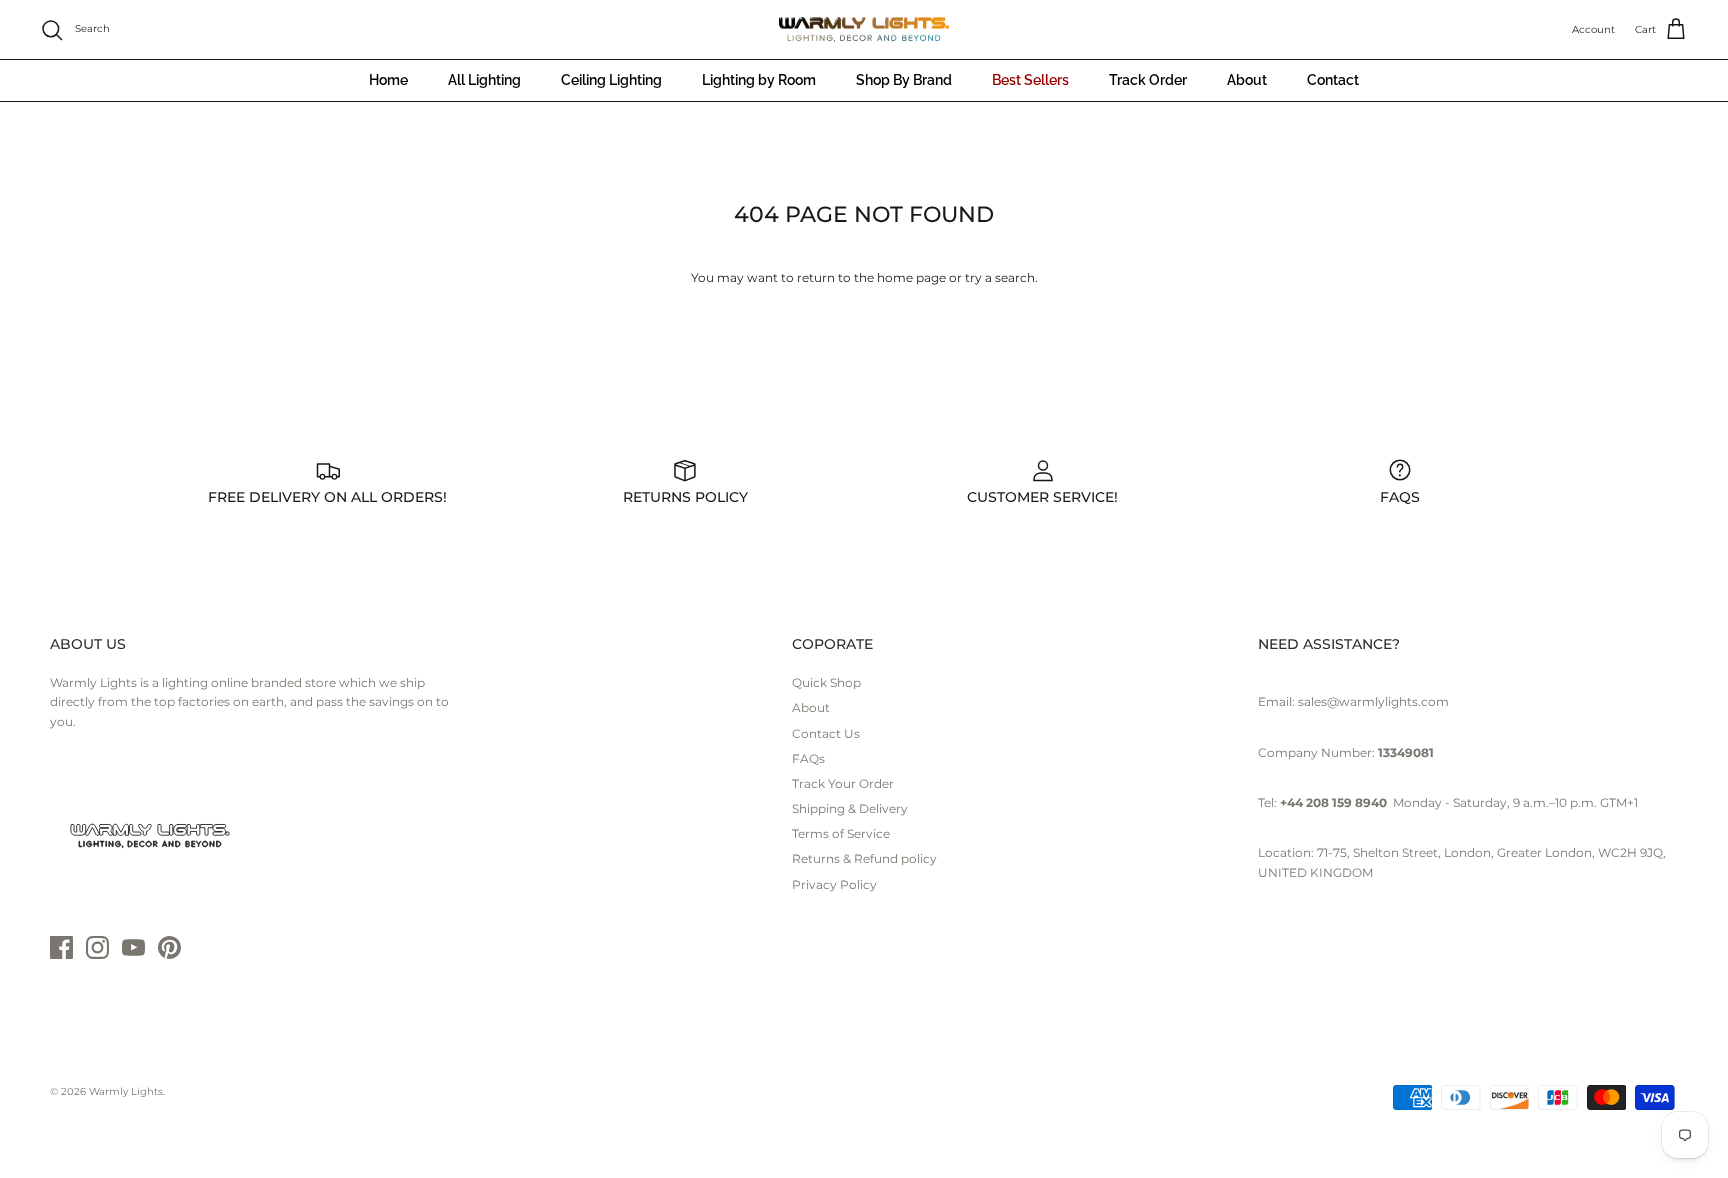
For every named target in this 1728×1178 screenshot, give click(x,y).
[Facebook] (61, 947)
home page (911, 277)
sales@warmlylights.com (1373, 701)
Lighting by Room (759, 80)
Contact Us (826, 733)
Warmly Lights (126, 1091)
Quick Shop (826, 682)
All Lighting (484, 80)
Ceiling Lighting (611, 80)
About (1247, 80)
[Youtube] (133, 947)
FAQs (808, 758)
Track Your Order (843, 783)
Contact (1333, 80)
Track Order (1148, 80)
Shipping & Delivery (850, 808)
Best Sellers (1030, 80)
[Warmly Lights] (864, 30)
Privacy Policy (834, 884)
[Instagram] (97, 947)
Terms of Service (841, 833)
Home (388, 80)
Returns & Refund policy (864, 858)
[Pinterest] (169, 947)
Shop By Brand (904, 80)
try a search (1000, 277)
